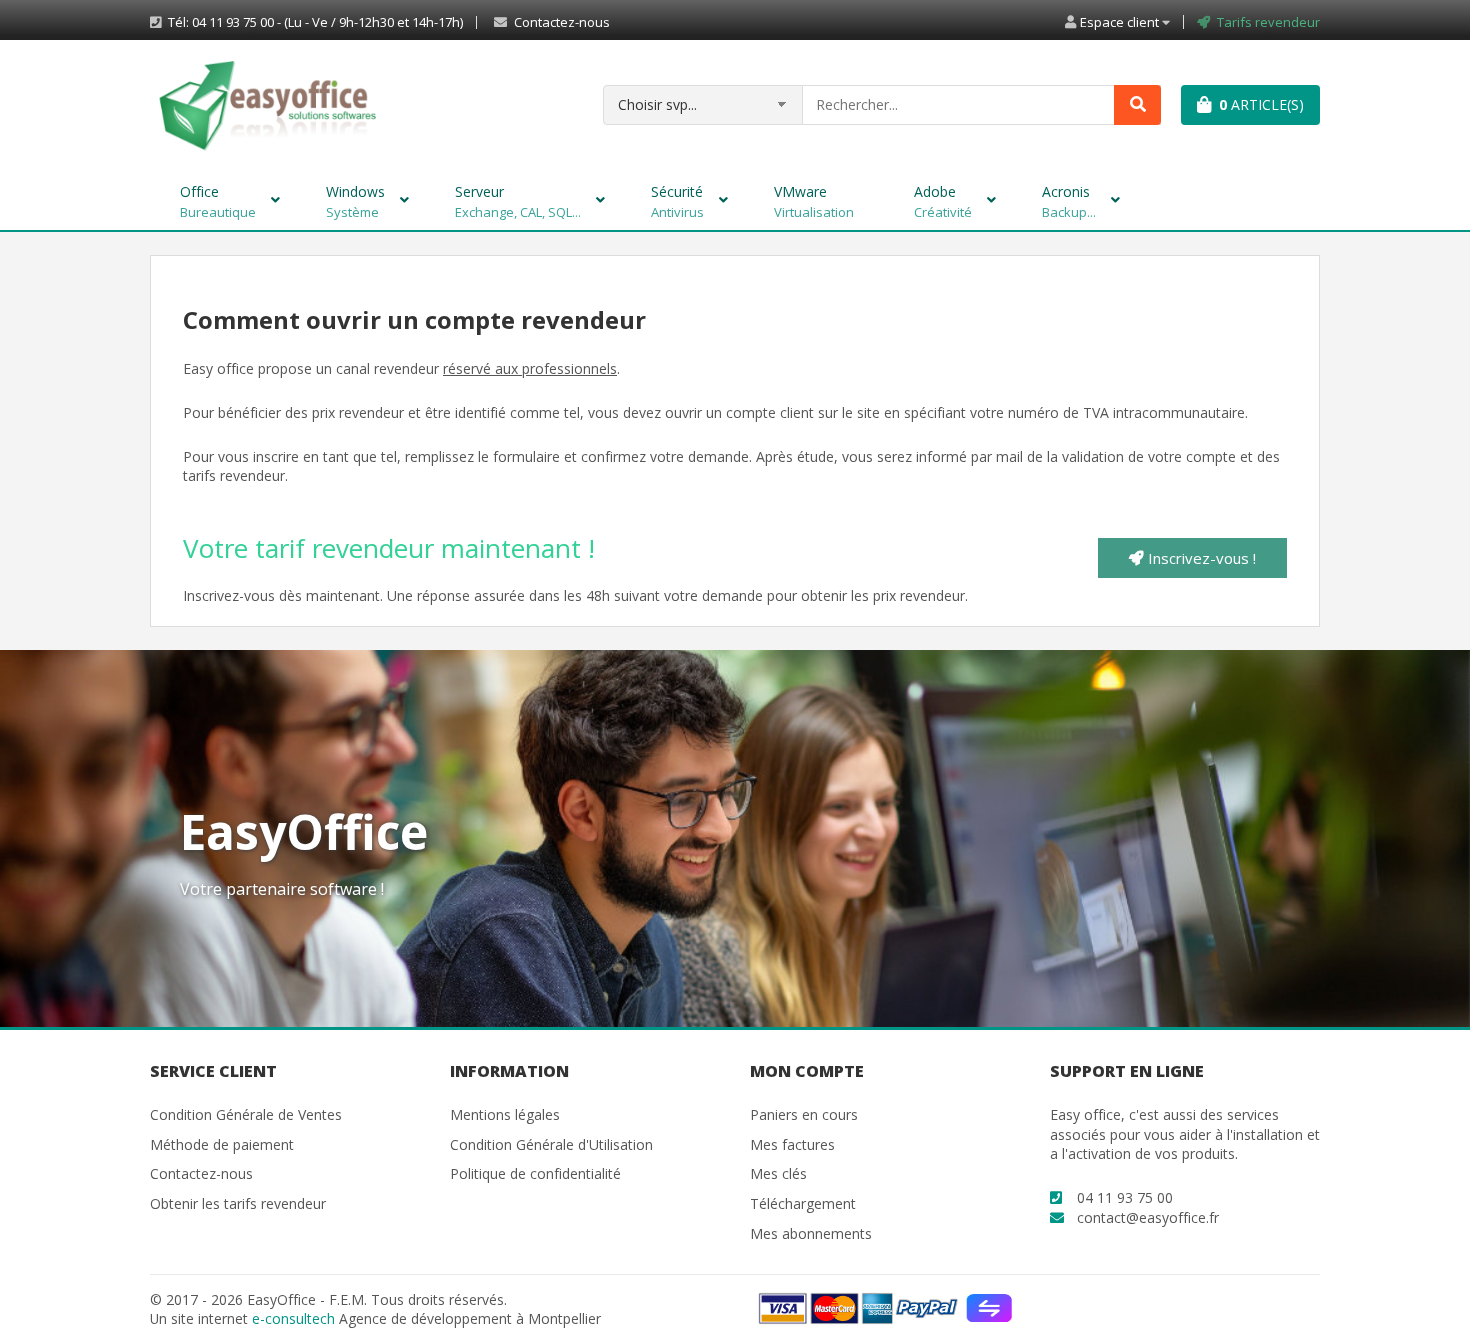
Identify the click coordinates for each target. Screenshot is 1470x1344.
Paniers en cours (804, 1114)
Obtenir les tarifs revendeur (238, 1203)
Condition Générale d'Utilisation (551, 1144)
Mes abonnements (811, 1233)
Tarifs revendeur (1268, 22)
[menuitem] (223, 200)
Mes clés (778, 1173)
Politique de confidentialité (535, 1173)
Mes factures (792, 1144)
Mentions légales (505, 1114)
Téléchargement (803, 1203)
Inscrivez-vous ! (1200, 558)
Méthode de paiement (222, 1144)
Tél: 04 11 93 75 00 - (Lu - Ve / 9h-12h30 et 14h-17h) (314, 22)
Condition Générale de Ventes (246, 1114)
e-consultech (293, 1318)
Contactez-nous (560, 22)
